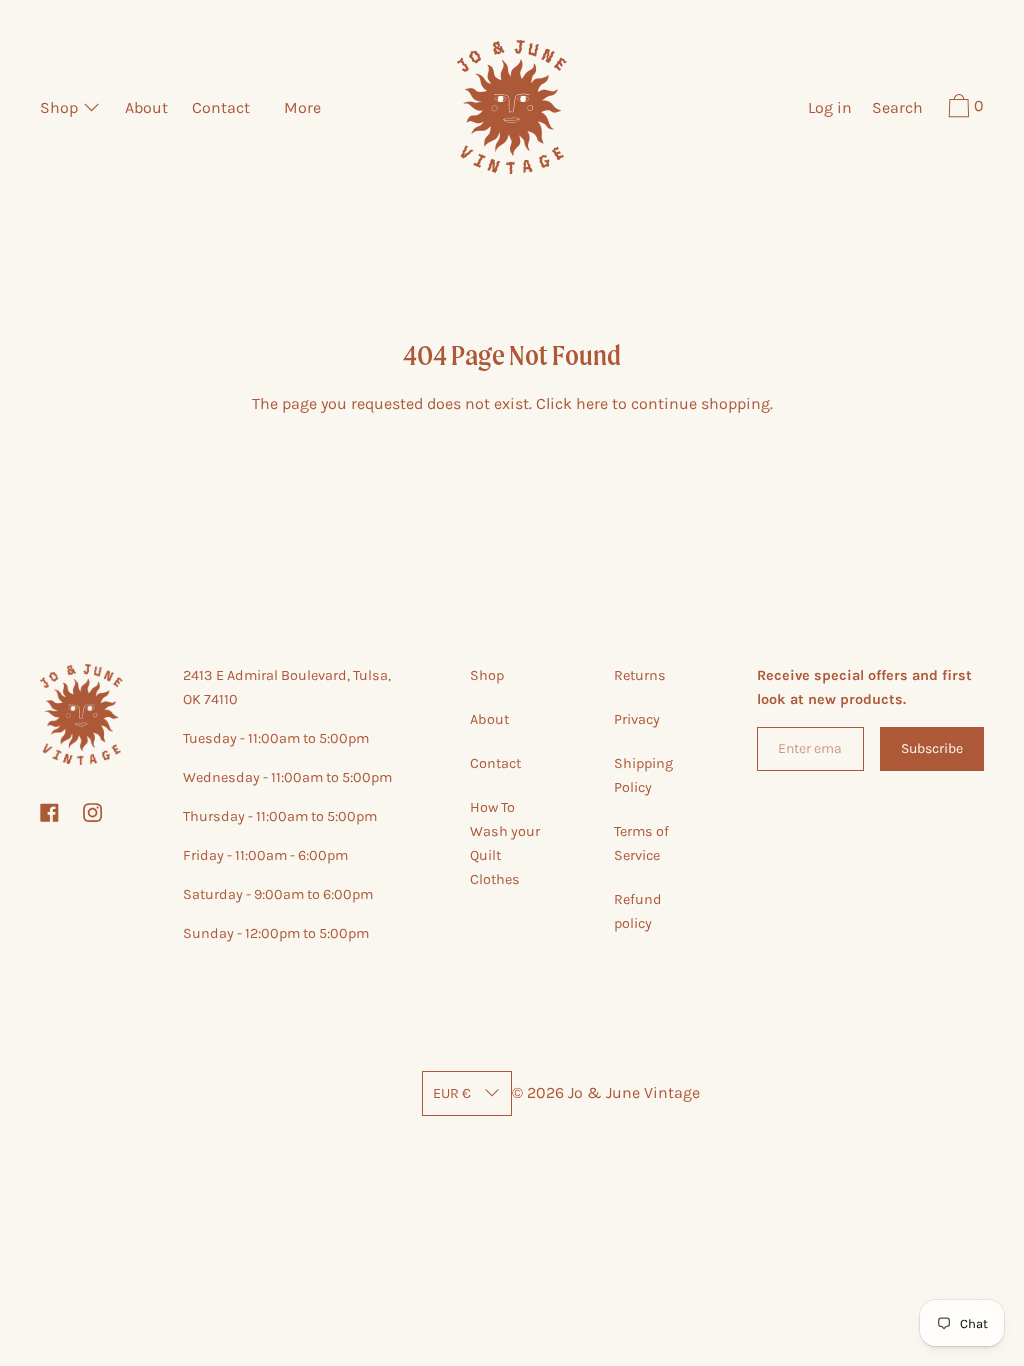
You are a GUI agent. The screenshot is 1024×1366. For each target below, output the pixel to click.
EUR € (452, 1093)
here (592, 403)
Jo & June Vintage (634, 1092)
